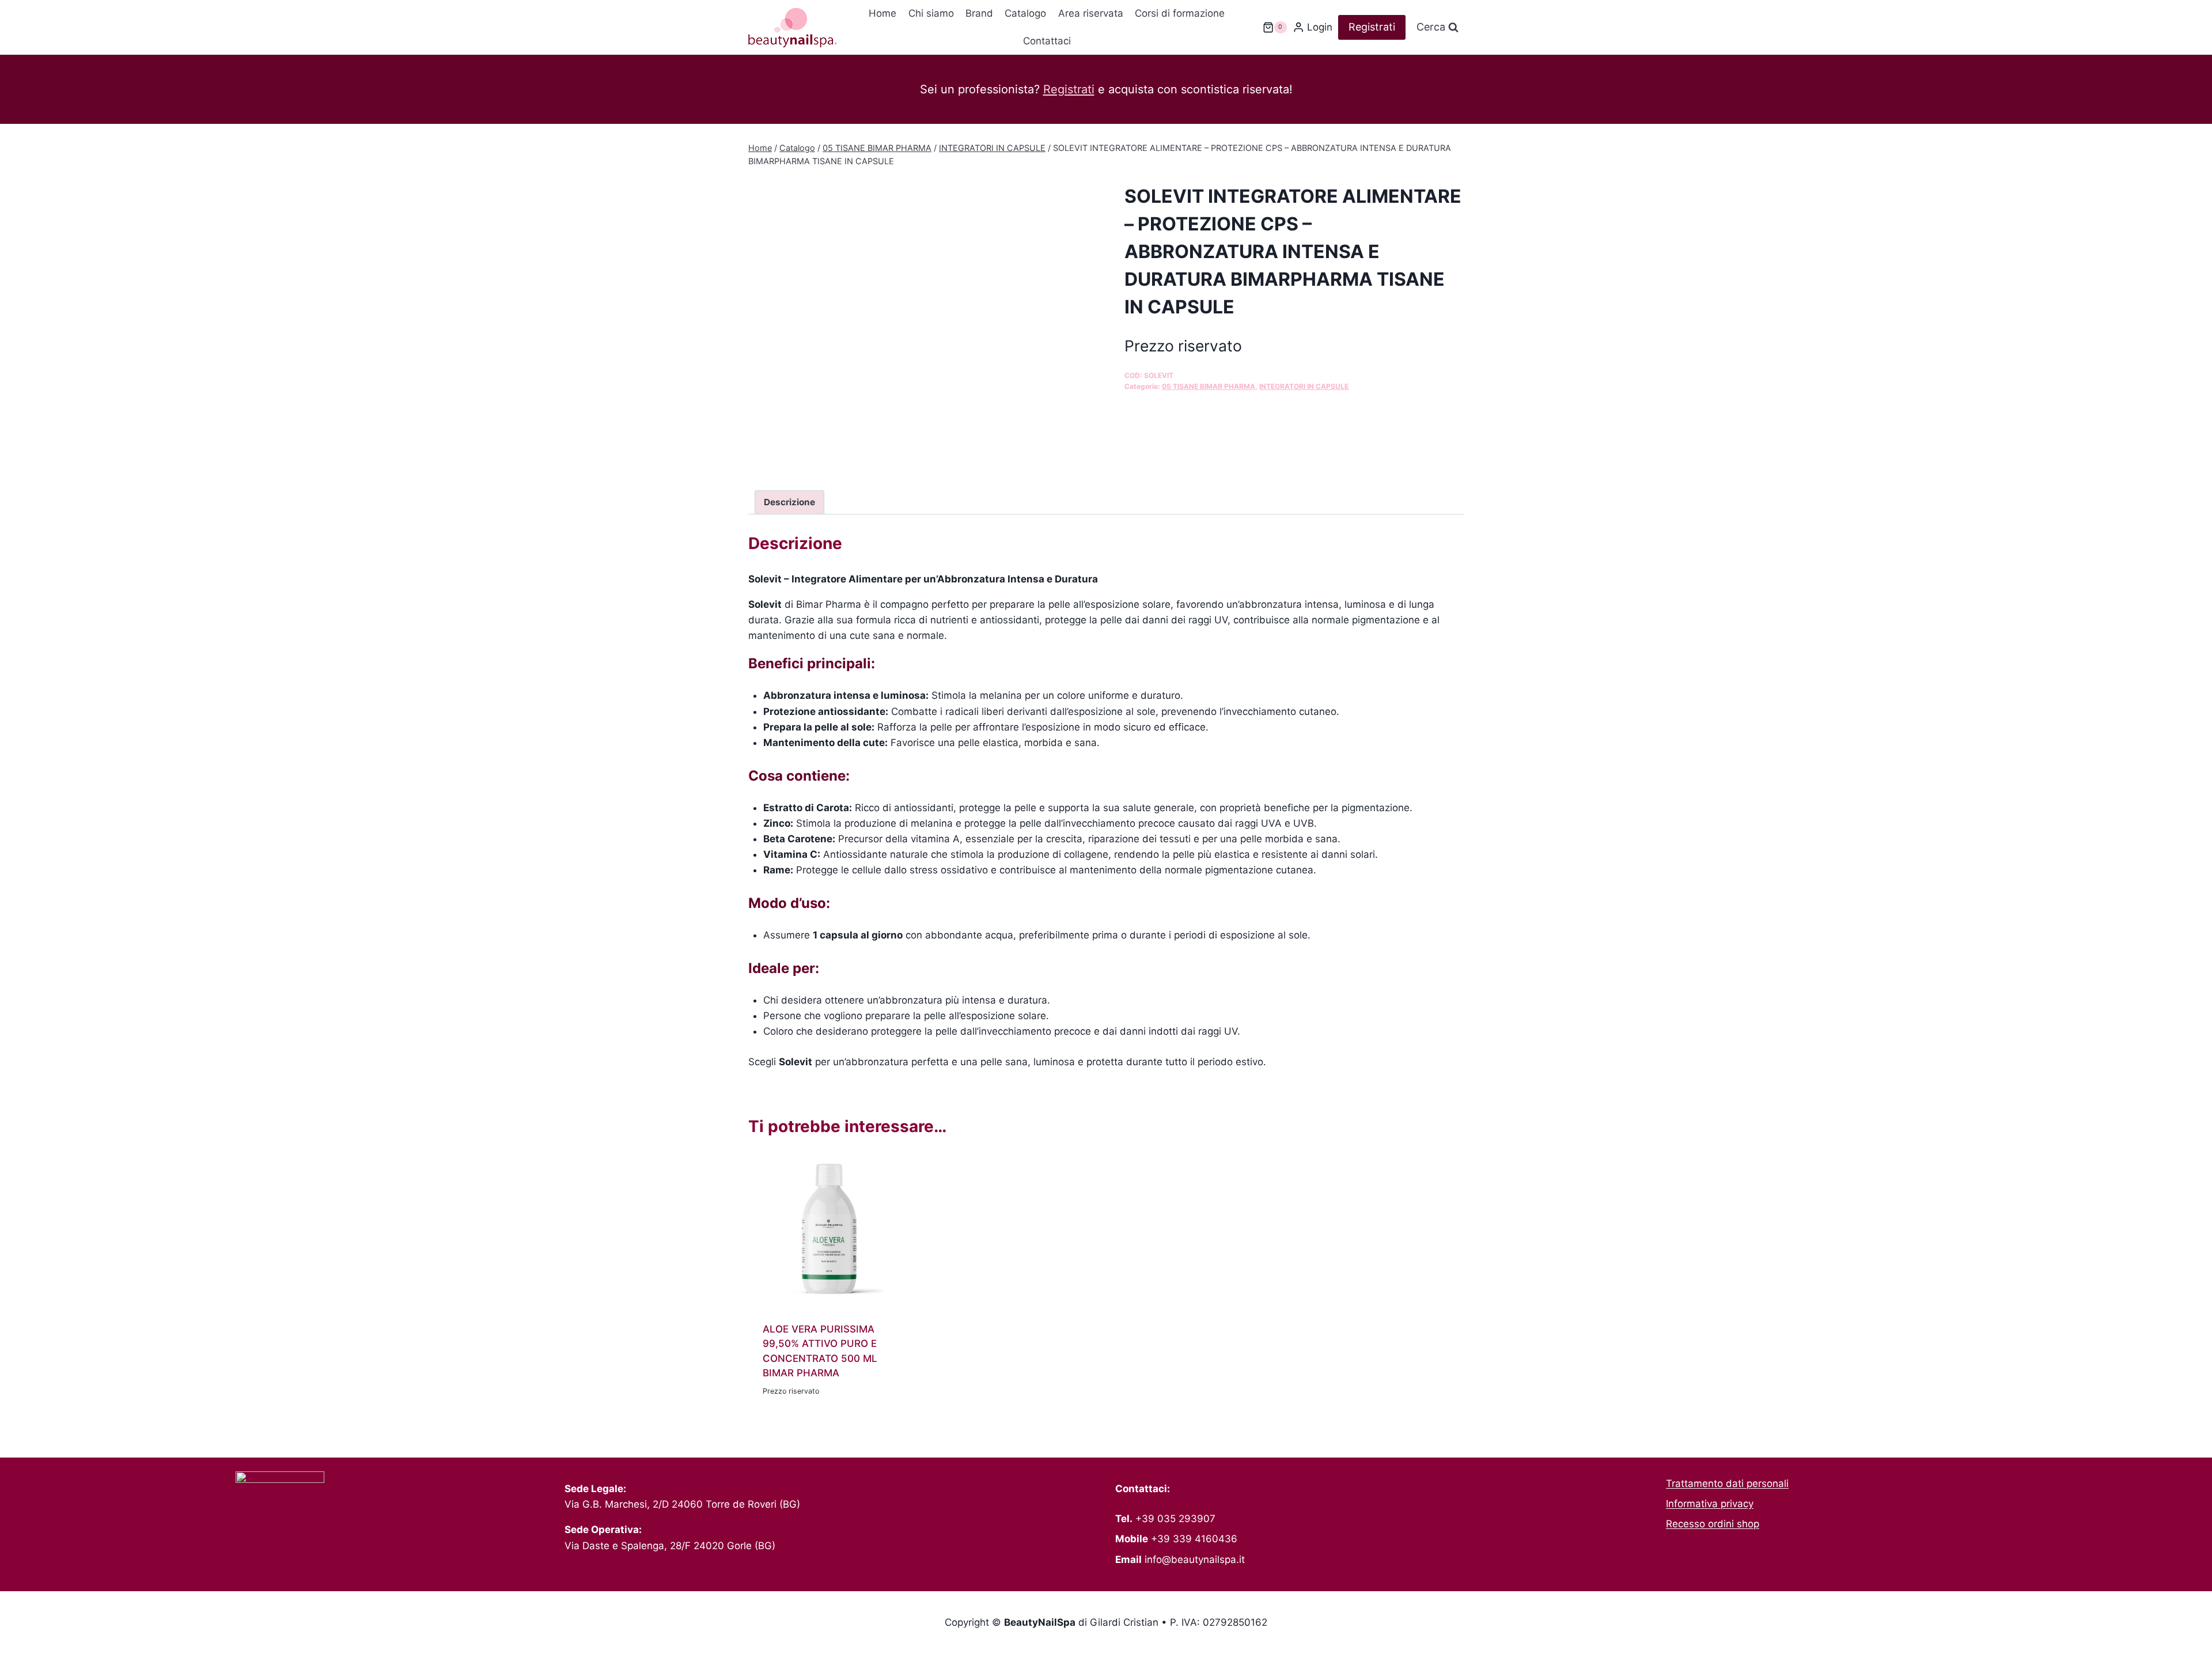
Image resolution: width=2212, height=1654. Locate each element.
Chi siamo (931, 13)
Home (882, 13)
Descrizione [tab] (789, 502)
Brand (979, 13)
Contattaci (1047, 41)
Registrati (1372, 27)
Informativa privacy (1710, 1504)
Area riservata (1091, 13)
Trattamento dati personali (1727, 1483)
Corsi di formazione (1180, 13)
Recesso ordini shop (1713, 1524)
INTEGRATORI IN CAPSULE (1304, 386)
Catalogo (1025, 13)
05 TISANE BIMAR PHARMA (1209, 386)
